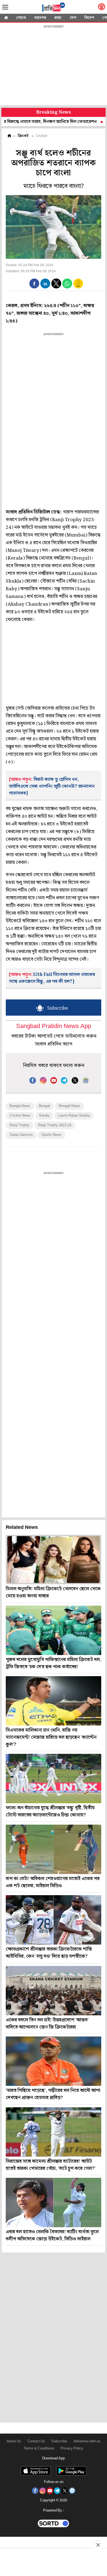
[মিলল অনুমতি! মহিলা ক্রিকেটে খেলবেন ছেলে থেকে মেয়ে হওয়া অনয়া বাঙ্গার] (54, 1560)
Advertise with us (87, 2441)
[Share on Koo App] (78, 287)
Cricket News (20, 1116)
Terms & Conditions (39, 2449)
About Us (14, 2441)
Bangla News (20, 1106)
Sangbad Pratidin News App (54, 1026)
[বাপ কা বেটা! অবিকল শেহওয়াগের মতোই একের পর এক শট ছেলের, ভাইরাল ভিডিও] (54, 1849)
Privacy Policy (72, 2449)
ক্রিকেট (23, 136)
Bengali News (69, 1106)
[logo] (54, 8)
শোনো (21, 18)
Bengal (44, 1106)
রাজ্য (58, 18)
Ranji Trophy (19, 1125)
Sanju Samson (21, 1135)
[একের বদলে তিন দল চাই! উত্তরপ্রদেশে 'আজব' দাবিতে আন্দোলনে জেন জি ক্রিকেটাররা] (54, 1991)
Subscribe (59, 2441)
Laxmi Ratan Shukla (74, 1116)
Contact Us (36, 2441)
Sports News (51, 1135)
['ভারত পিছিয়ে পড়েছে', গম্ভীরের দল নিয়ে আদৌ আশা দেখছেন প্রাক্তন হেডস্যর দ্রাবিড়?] (54, 2061)
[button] (34, 283)
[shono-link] (102, 8)
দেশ (73, 18)
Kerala (44, 1116)
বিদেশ (89, 18)
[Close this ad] (98, 2545)
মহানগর (40, 18)
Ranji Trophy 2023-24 (55, 1125)
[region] (54, 66)
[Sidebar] (5, 7)
